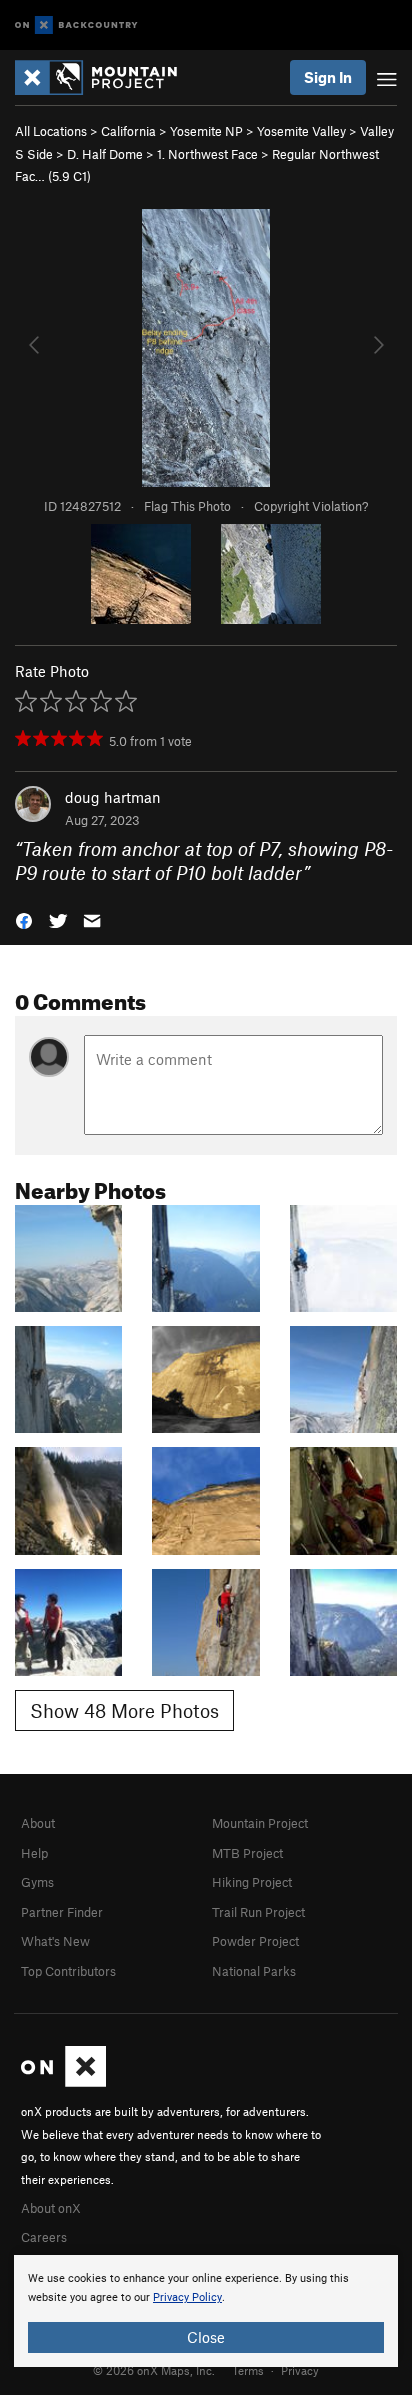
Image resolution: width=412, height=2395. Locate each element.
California (128, 131)
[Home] (106, 77)
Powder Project (255, 1941)
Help (34, 1853)
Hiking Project (252, 1882)
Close (206, 2337)
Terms (248, 2370)
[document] (206, 2311)
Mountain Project (260, 1823)
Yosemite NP (206, 131)
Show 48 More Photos (124, 1710)
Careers (44, 2237)
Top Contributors (68, 1971)
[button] (24, 919)
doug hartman (113, 797)
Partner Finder (62, 1912)
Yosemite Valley (301, 131)
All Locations (51, 131)
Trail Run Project (258, 1912)
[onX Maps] (63, 2082)
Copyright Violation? (311, 506)
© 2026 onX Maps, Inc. (154, 2370)
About (38, 1823)
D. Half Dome (105, 154)
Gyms (37, 1882)
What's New (55, 1941)
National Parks (254, 1971)
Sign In (328, 77)
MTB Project (247, 1853)
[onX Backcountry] (76, 25)
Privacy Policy (187, 2297)
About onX (51, 2208)
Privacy (300, 2370)
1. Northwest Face (207, 154)
